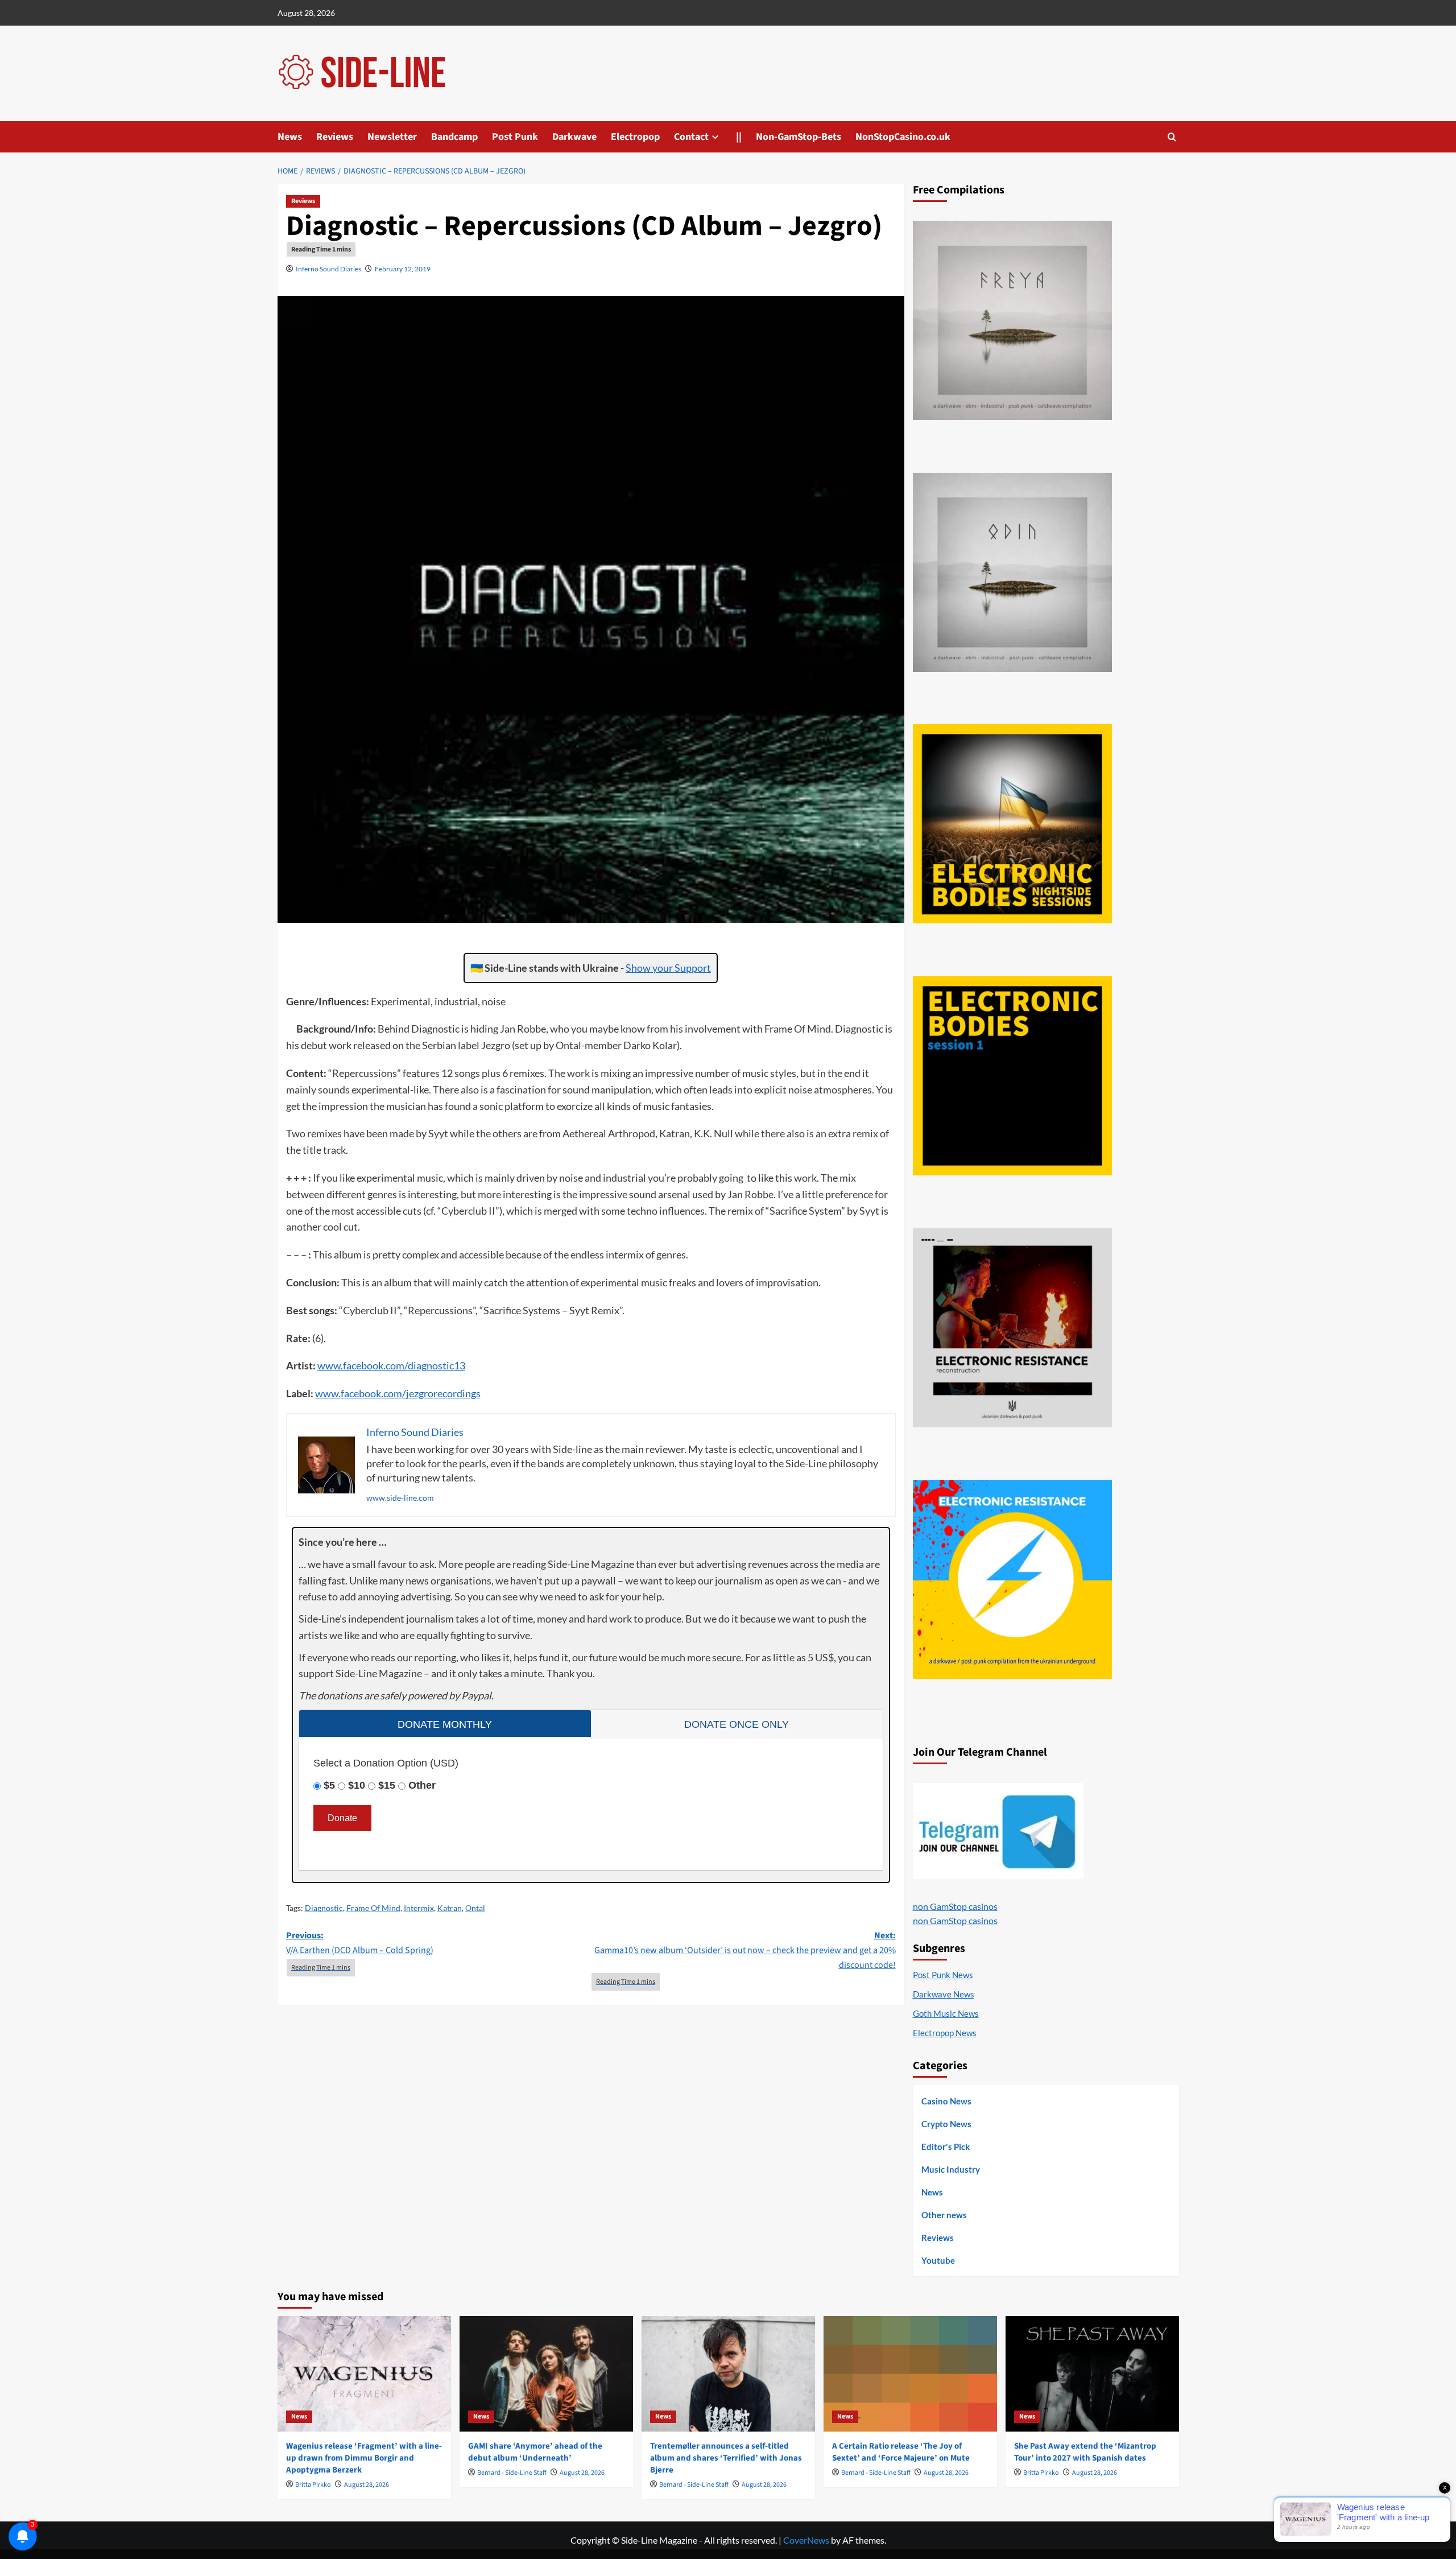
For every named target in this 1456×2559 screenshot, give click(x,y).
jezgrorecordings (443, 1393)
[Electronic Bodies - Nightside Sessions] (1012, 824)
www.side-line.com (400, 1498)
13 (460, 1365)
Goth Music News (946, 2013)
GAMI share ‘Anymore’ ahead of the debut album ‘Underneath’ (535, 2452)
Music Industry (951, 2169)
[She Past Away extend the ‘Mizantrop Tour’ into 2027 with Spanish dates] (1092, 2374)
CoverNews (806, 2540)
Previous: (360, 1943)
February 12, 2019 (403, 269)
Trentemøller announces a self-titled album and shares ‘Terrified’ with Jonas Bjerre (726, 2458)
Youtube (938, 2260)
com (395, 1365)
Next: (745, 1950)
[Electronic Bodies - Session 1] (1012, 1076)
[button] (1172, 137)
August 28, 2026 (367, 2485)
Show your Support (668, 968)
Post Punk (515, 137)
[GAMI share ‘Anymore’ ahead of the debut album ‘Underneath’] (546, 2374)
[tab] (445, 1724)
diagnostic (431, 1365)
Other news (944, 2215)
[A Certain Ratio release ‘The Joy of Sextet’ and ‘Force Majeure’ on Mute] (910, 2374)
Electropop (635, 137)
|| (739, 137)
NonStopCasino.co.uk (903, 137)
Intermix (419, 1908)
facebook (363, 1365)
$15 (387, 1785)
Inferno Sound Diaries (328, 269)
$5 (329, 1785)
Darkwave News (944, 1994)
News (290, 137)
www (329, 1365)
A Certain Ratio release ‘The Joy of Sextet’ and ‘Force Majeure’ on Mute (901, 2452)
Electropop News (945, 2033)
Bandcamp (454, 137)
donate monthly (445, 1724)
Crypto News (946, 2124)
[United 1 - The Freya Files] (1012, 320)
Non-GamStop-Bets (799, 137)
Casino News (946, 2101)
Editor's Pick (946, 2147)
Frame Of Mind (373, 1908)
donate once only (737, 1724)
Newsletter (392, 137)
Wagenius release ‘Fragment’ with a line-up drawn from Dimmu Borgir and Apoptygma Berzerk (364, 2458)
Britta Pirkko (313, 2485)
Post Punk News (943, 1975)
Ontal (475, 1908)
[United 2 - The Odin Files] (1012, 572)
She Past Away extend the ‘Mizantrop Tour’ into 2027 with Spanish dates (1085, 2452)
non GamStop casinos (955, 1906)
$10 (357, 1785)
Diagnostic (324, 1908)
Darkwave (574, 137)
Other (422, 1785)
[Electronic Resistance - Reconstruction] (1012, 1328)
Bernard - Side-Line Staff (512, 2473)
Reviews (335, 137)
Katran (450, 1908)
